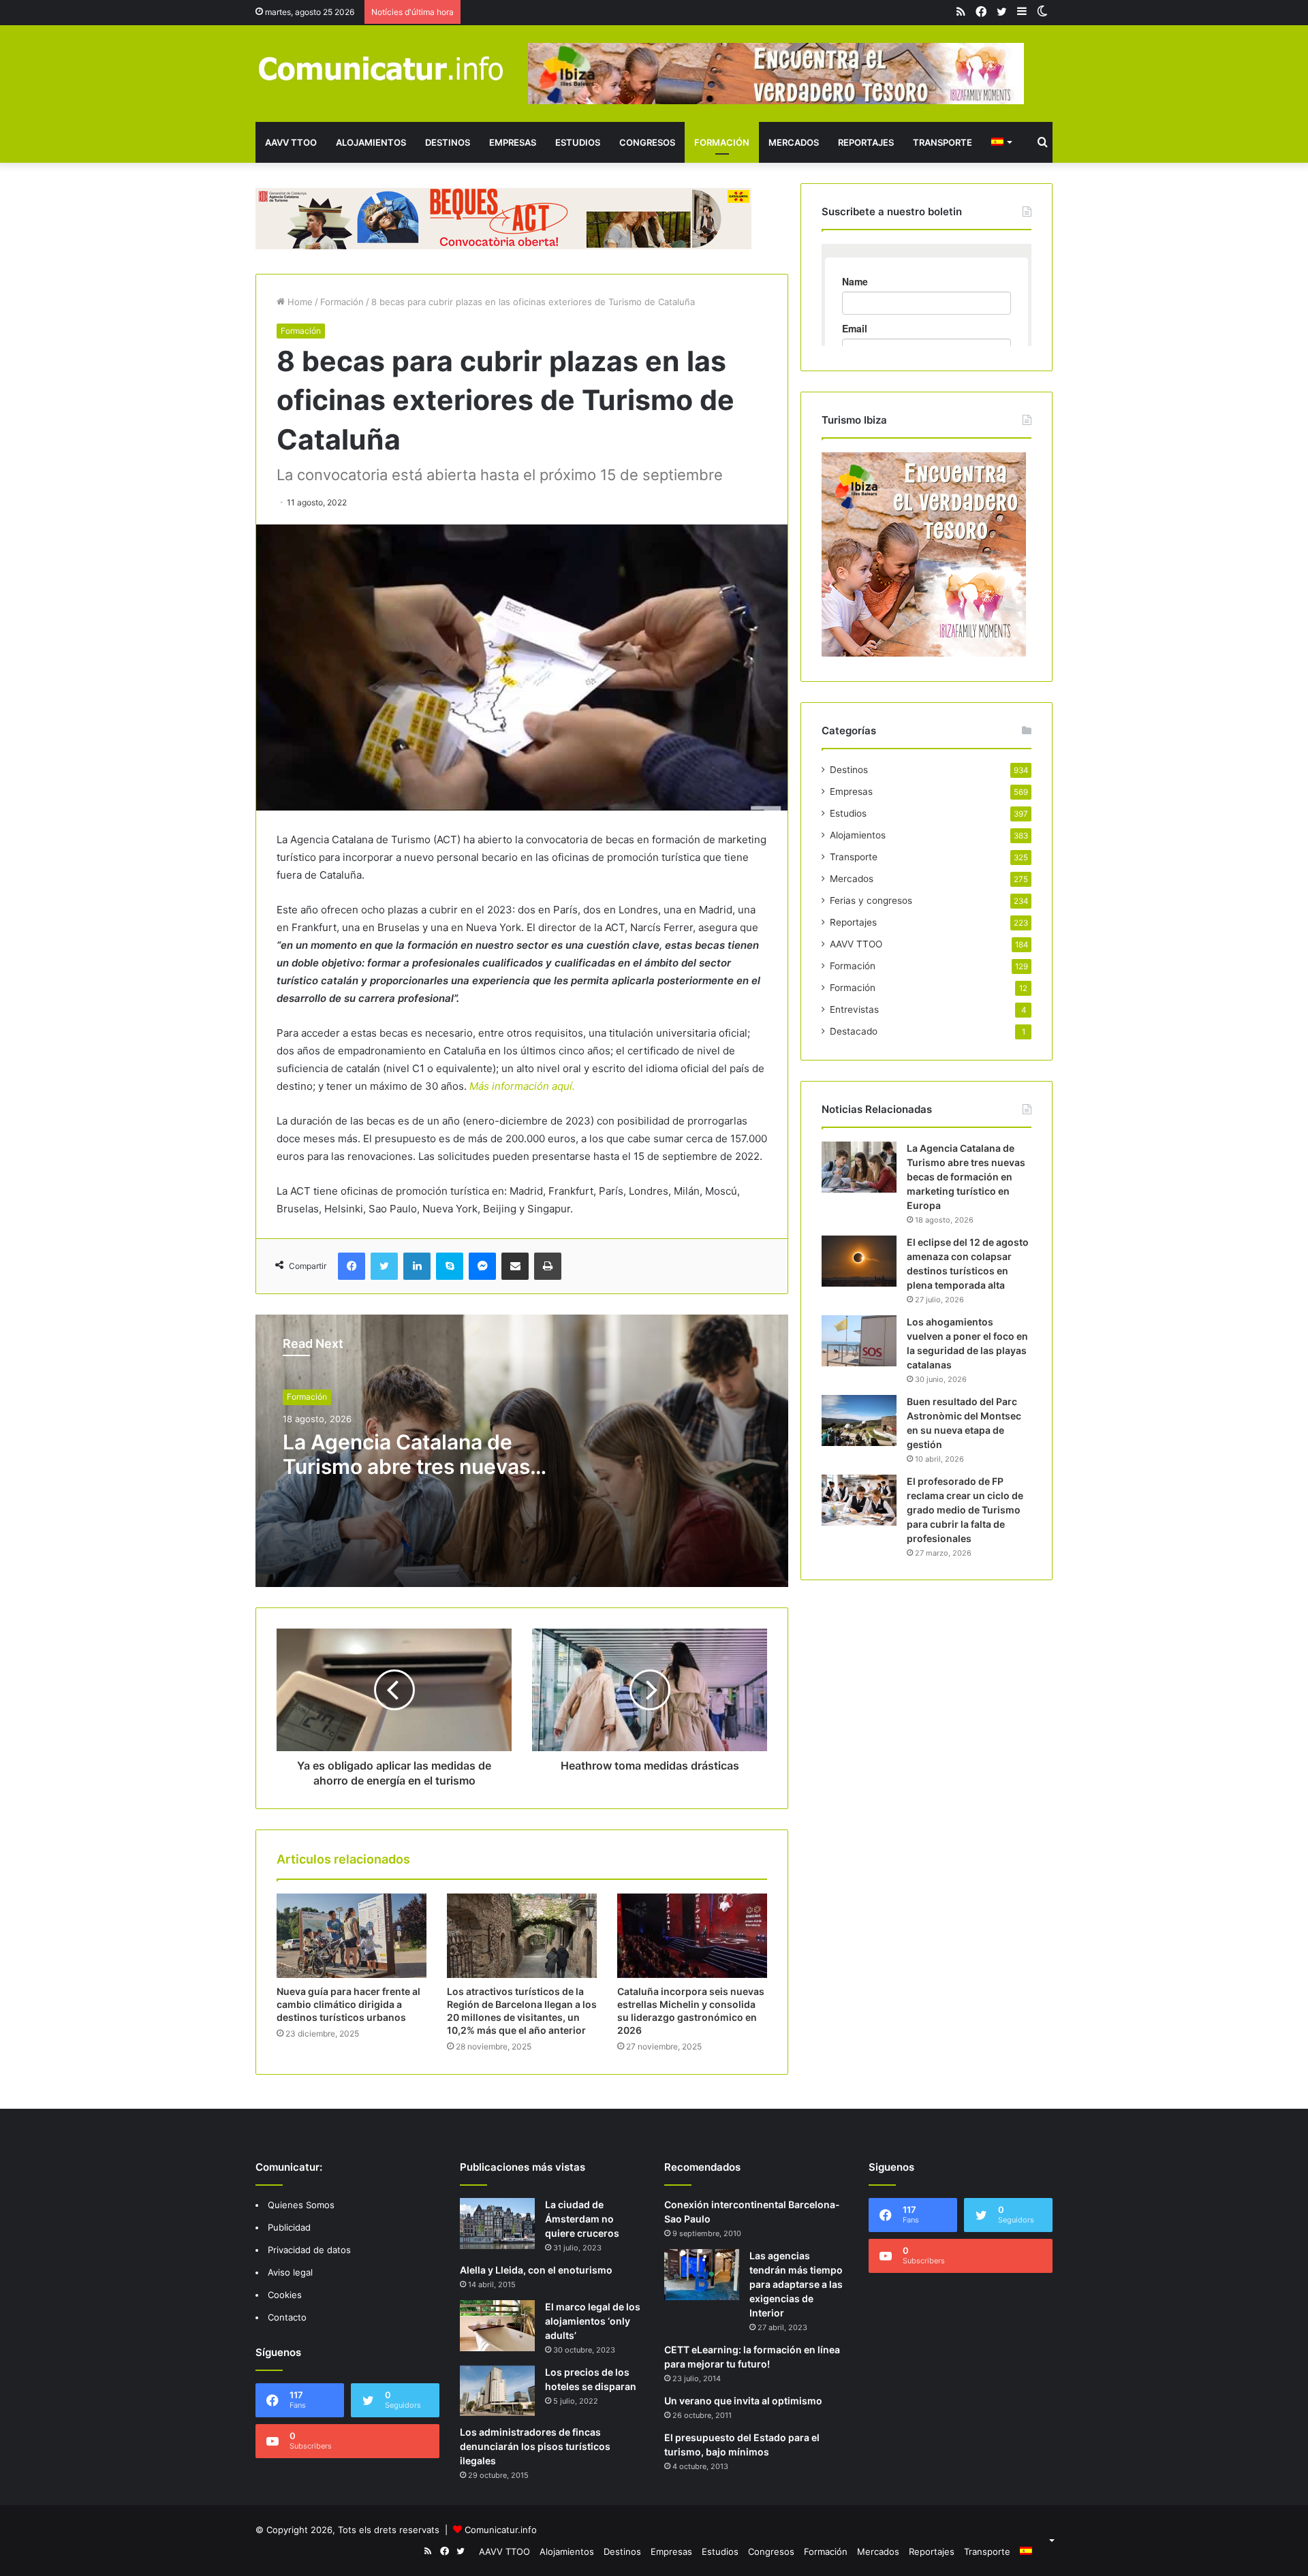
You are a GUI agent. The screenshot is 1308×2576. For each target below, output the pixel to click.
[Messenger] (482, 1266)
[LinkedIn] (417, 1266)
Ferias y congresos (871, 900)
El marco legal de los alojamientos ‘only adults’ (593, 2321)
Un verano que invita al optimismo (743, 2401)
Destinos (448, 142)
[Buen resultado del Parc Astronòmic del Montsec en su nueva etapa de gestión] (859, 1420)
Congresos (647, 142)
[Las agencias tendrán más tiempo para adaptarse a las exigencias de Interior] (702, 2275)
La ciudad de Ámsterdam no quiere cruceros (582, 2219)
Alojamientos (371, 142)
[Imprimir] (548, 1266)
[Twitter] (384, 1266)
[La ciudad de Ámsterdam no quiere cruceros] (497, 2224)
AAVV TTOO (291, 142)
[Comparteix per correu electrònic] (515, 1266)
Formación (722, 142)
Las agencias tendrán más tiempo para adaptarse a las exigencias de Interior (796, 2284)
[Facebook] (352, 1266)
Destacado (854, 1031)
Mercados (794, 142)
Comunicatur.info (501, 2530)
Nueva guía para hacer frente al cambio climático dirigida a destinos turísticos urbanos (348, 2004)
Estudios (578, 142)
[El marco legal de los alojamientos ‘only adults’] (497, 2326)
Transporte (943, 142)
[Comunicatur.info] (381, 68)
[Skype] (450, 1266)
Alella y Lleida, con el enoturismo (536, 2270)
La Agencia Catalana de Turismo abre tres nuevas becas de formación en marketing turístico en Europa (966, 1177)
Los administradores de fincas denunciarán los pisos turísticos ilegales (535, 2446)
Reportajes (866, 142)
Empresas (513, 142)
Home (299, 302)
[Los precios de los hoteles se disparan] (497, 2391)
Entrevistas (854, 1009)
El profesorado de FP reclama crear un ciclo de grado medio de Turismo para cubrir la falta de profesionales (965, 1510)
